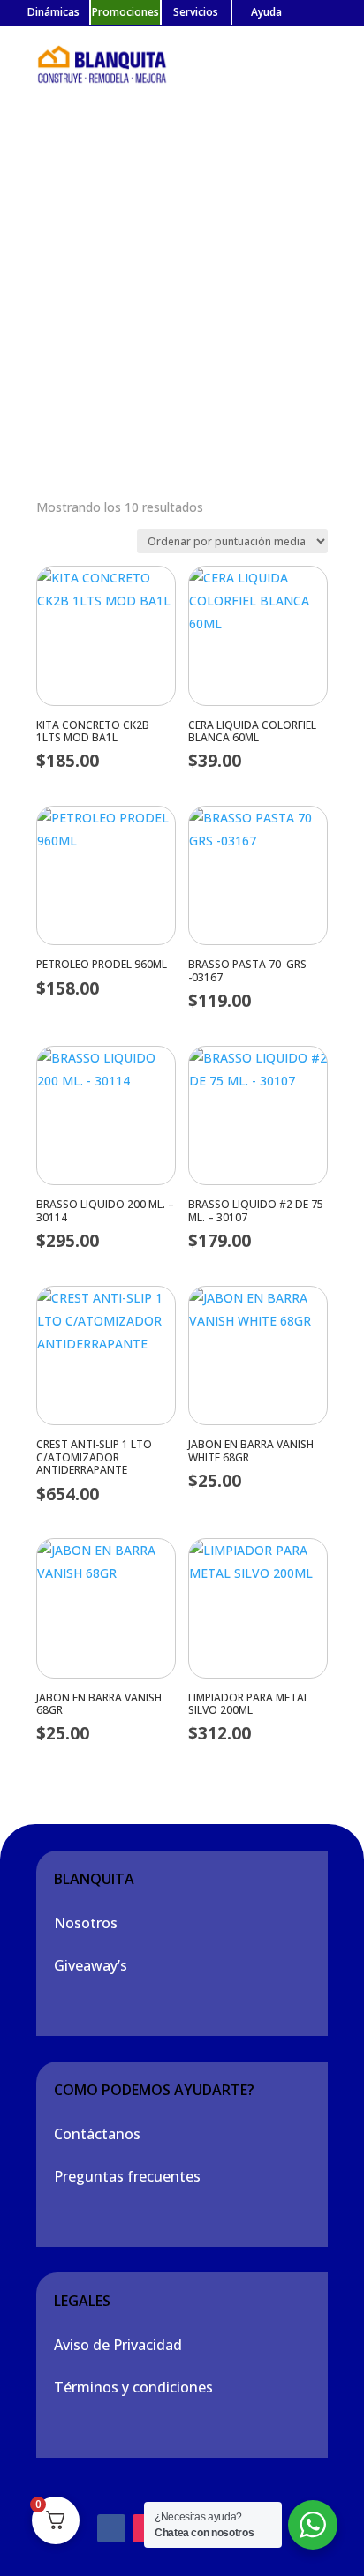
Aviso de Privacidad (118, 2345)
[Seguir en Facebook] (111, 2528)
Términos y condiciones (133, 2387)
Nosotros (86, 1923)
